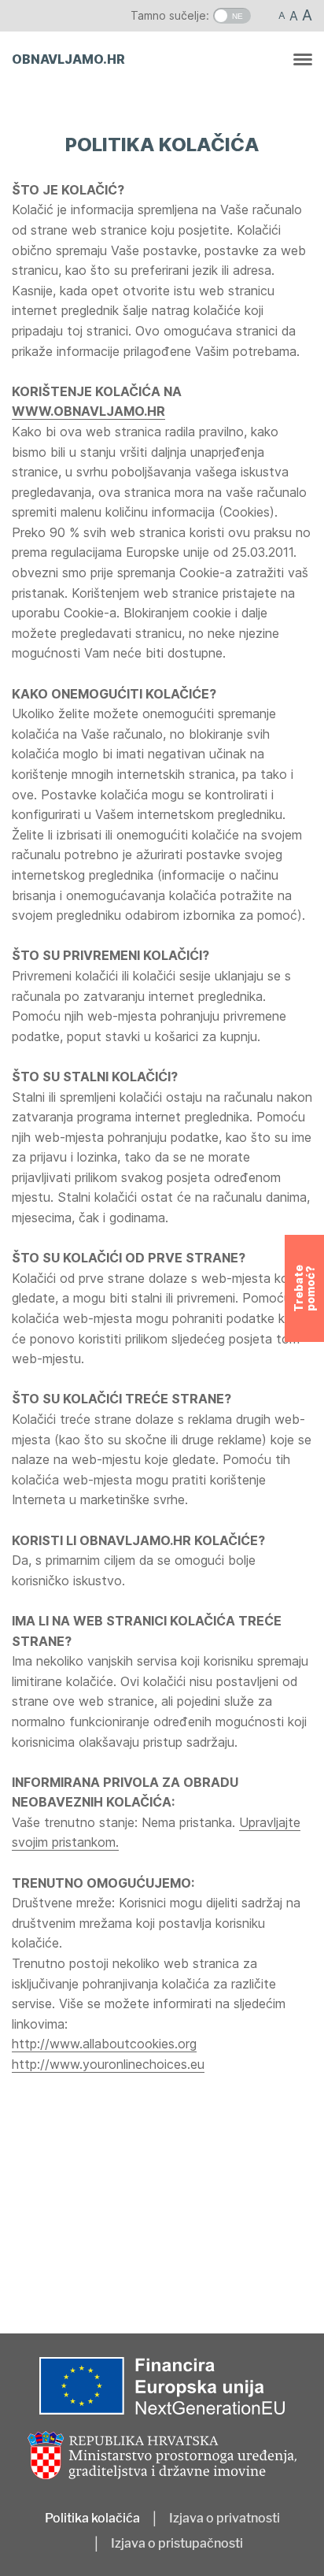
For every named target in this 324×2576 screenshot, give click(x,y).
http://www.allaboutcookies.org (104, 2044)
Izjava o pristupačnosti (177, 2544)
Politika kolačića (92, 2519)
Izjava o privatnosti (225, 2519)
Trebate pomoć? (304, 1288)
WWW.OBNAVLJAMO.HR (88, 411)
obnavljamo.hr (68, 59)
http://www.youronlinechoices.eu (108, 2064)
